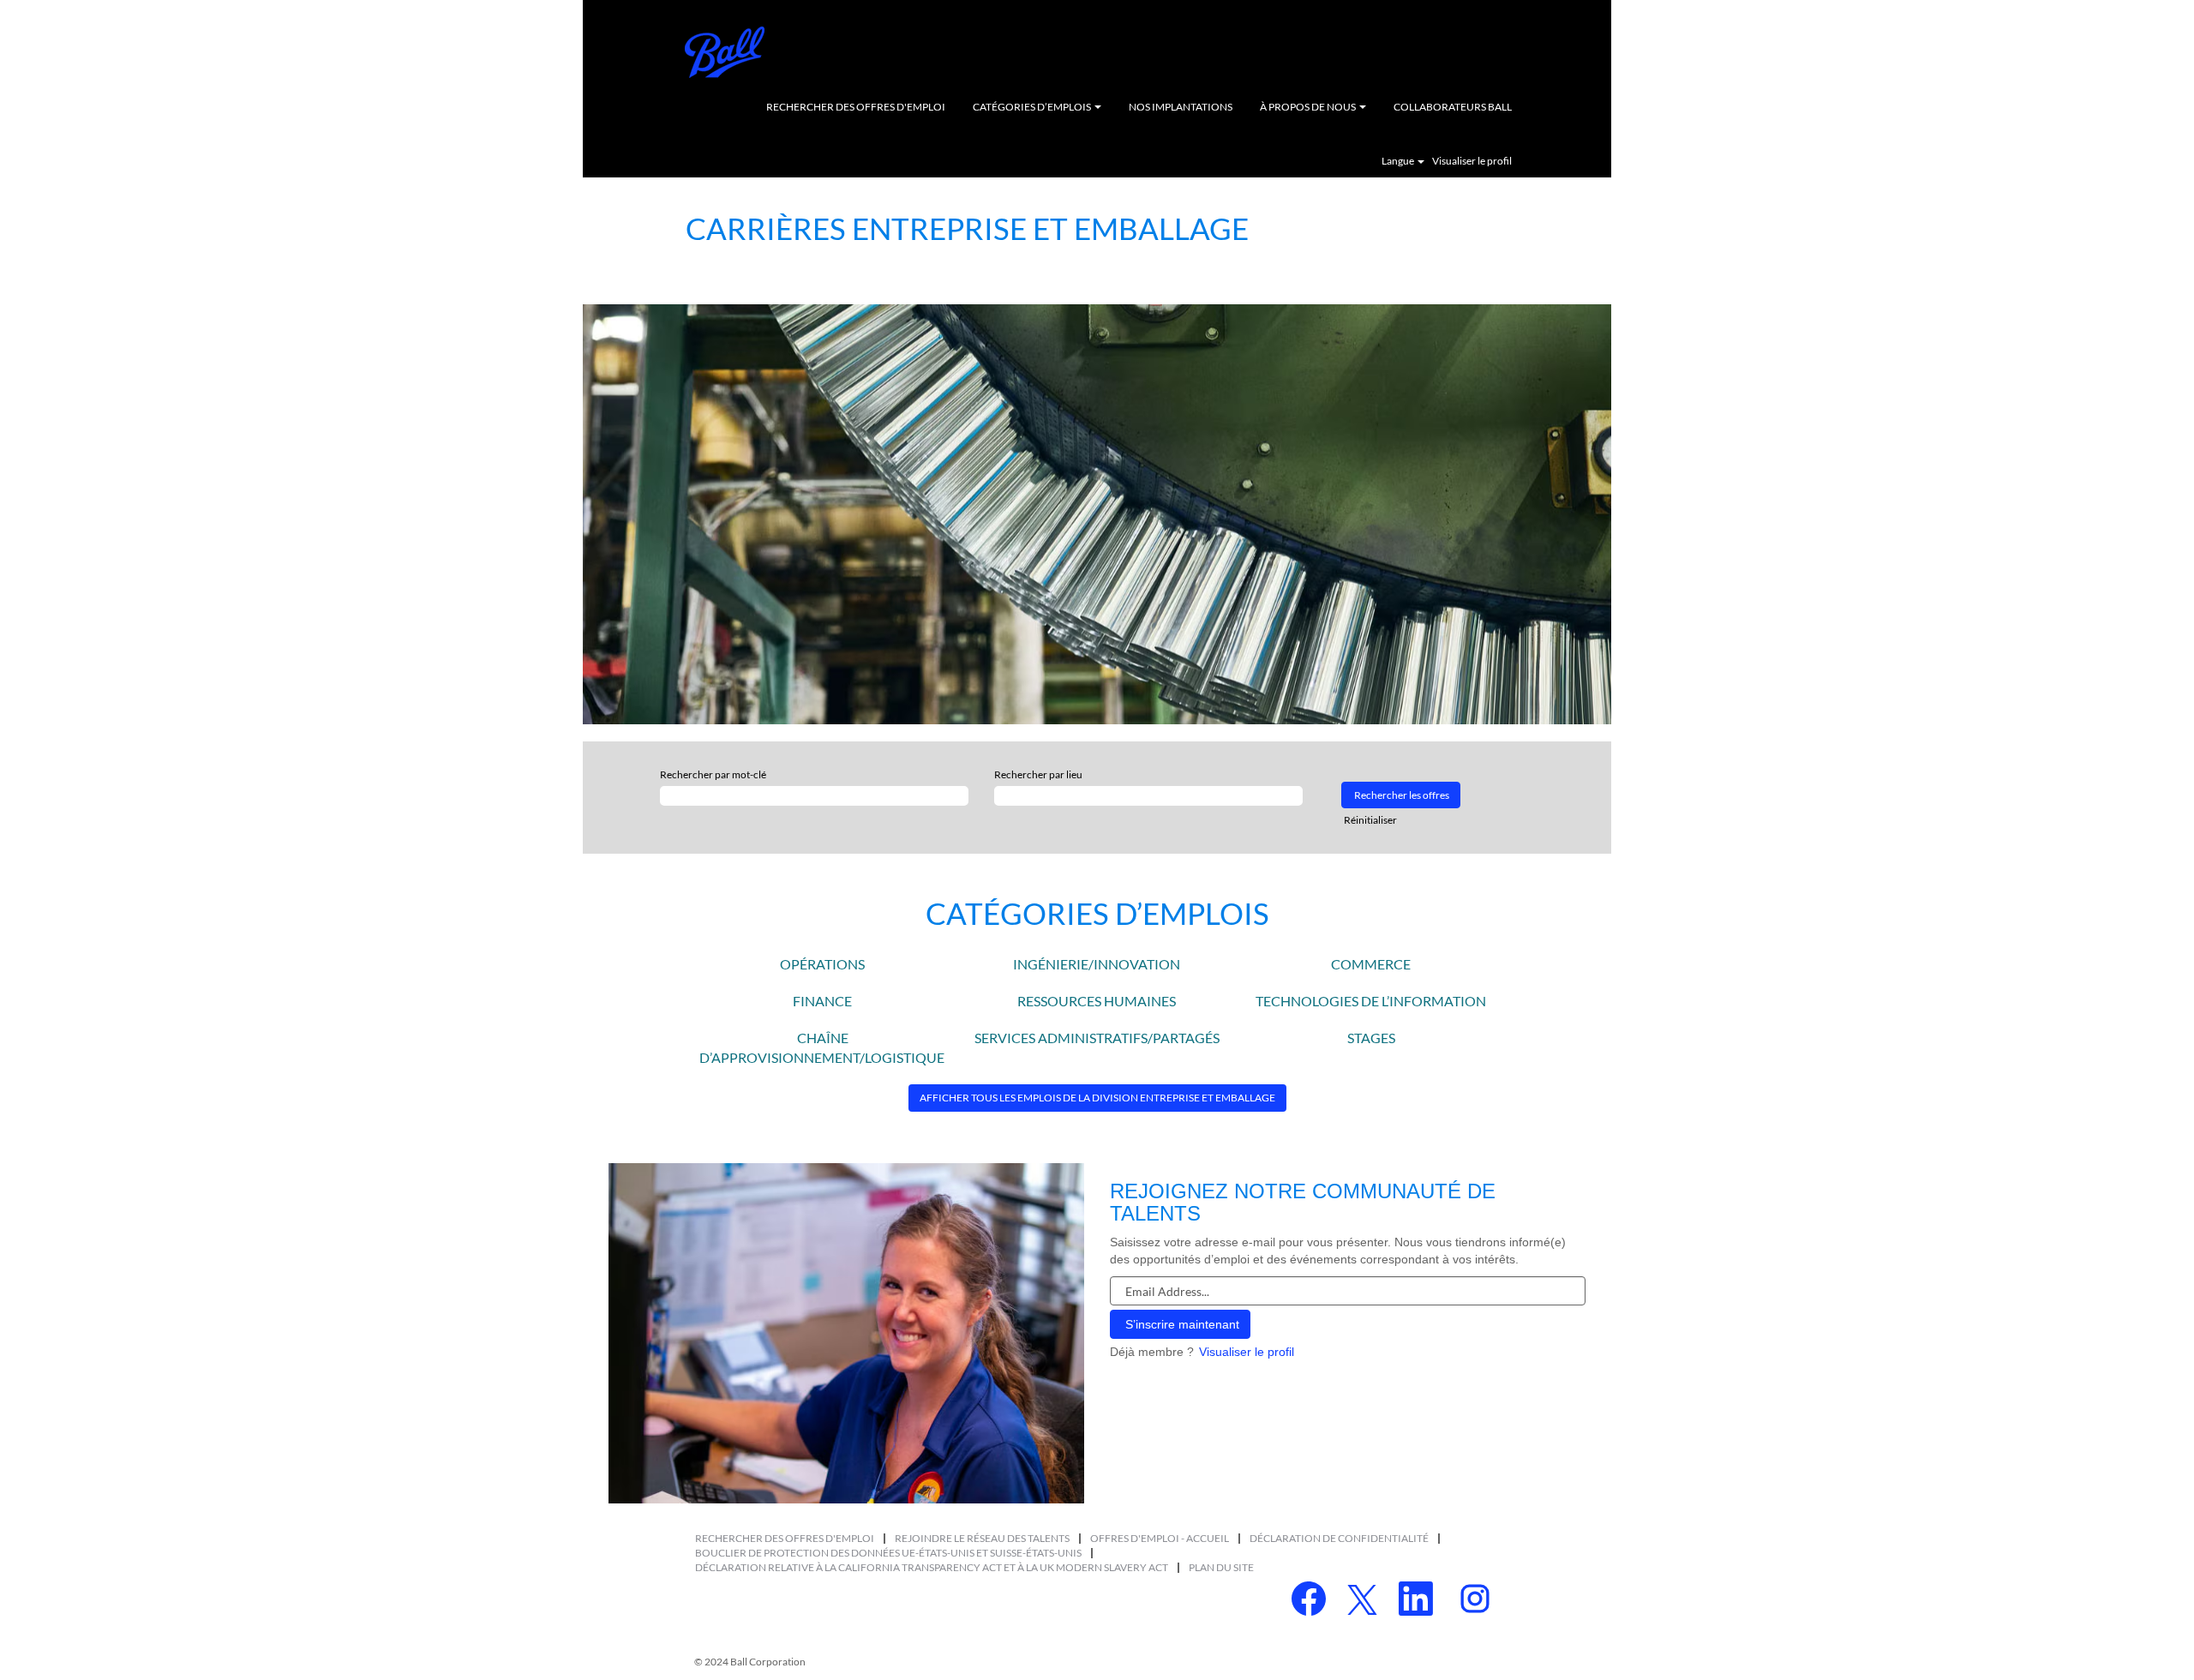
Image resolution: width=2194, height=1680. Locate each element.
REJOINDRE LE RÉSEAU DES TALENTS (982, 1538)
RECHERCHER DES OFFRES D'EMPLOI (856, 107)
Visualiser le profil (1472, 161)
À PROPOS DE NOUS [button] (1309, 107)
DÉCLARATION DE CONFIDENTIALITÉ (1339, 1538)
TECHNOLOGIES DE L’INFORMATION (1371, 1001)
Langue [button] (1399, 161)
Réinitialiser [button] (1370, 820)
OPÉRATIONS (822, 964)
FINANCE (822, 1001)
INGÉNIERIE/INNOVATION (1097, 964)
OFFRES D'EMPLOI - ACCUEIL (1160, 1538)
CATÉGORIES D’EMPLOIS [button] (1033, 107)
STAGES (1371, 1038)
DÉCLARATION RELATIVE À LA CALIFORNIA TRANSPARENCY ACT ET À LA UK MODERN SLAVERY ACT (932, 1567)
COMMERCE (1371, 964)
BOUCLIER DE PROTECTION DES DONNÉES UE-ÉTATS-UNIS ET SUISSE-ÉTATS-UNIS (888, 1553)
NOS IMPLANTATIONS (1181, 107)
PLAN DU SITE (1221, 1567)
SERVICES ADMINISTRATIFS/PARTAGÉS (1097, 1038)
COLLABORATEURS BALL (1453, 107)
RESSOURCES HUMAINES (1097, 1001)
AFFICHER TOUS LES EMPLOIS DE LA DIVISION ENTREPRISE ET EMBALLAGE (1097, 1098)
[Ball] (725, 52)
